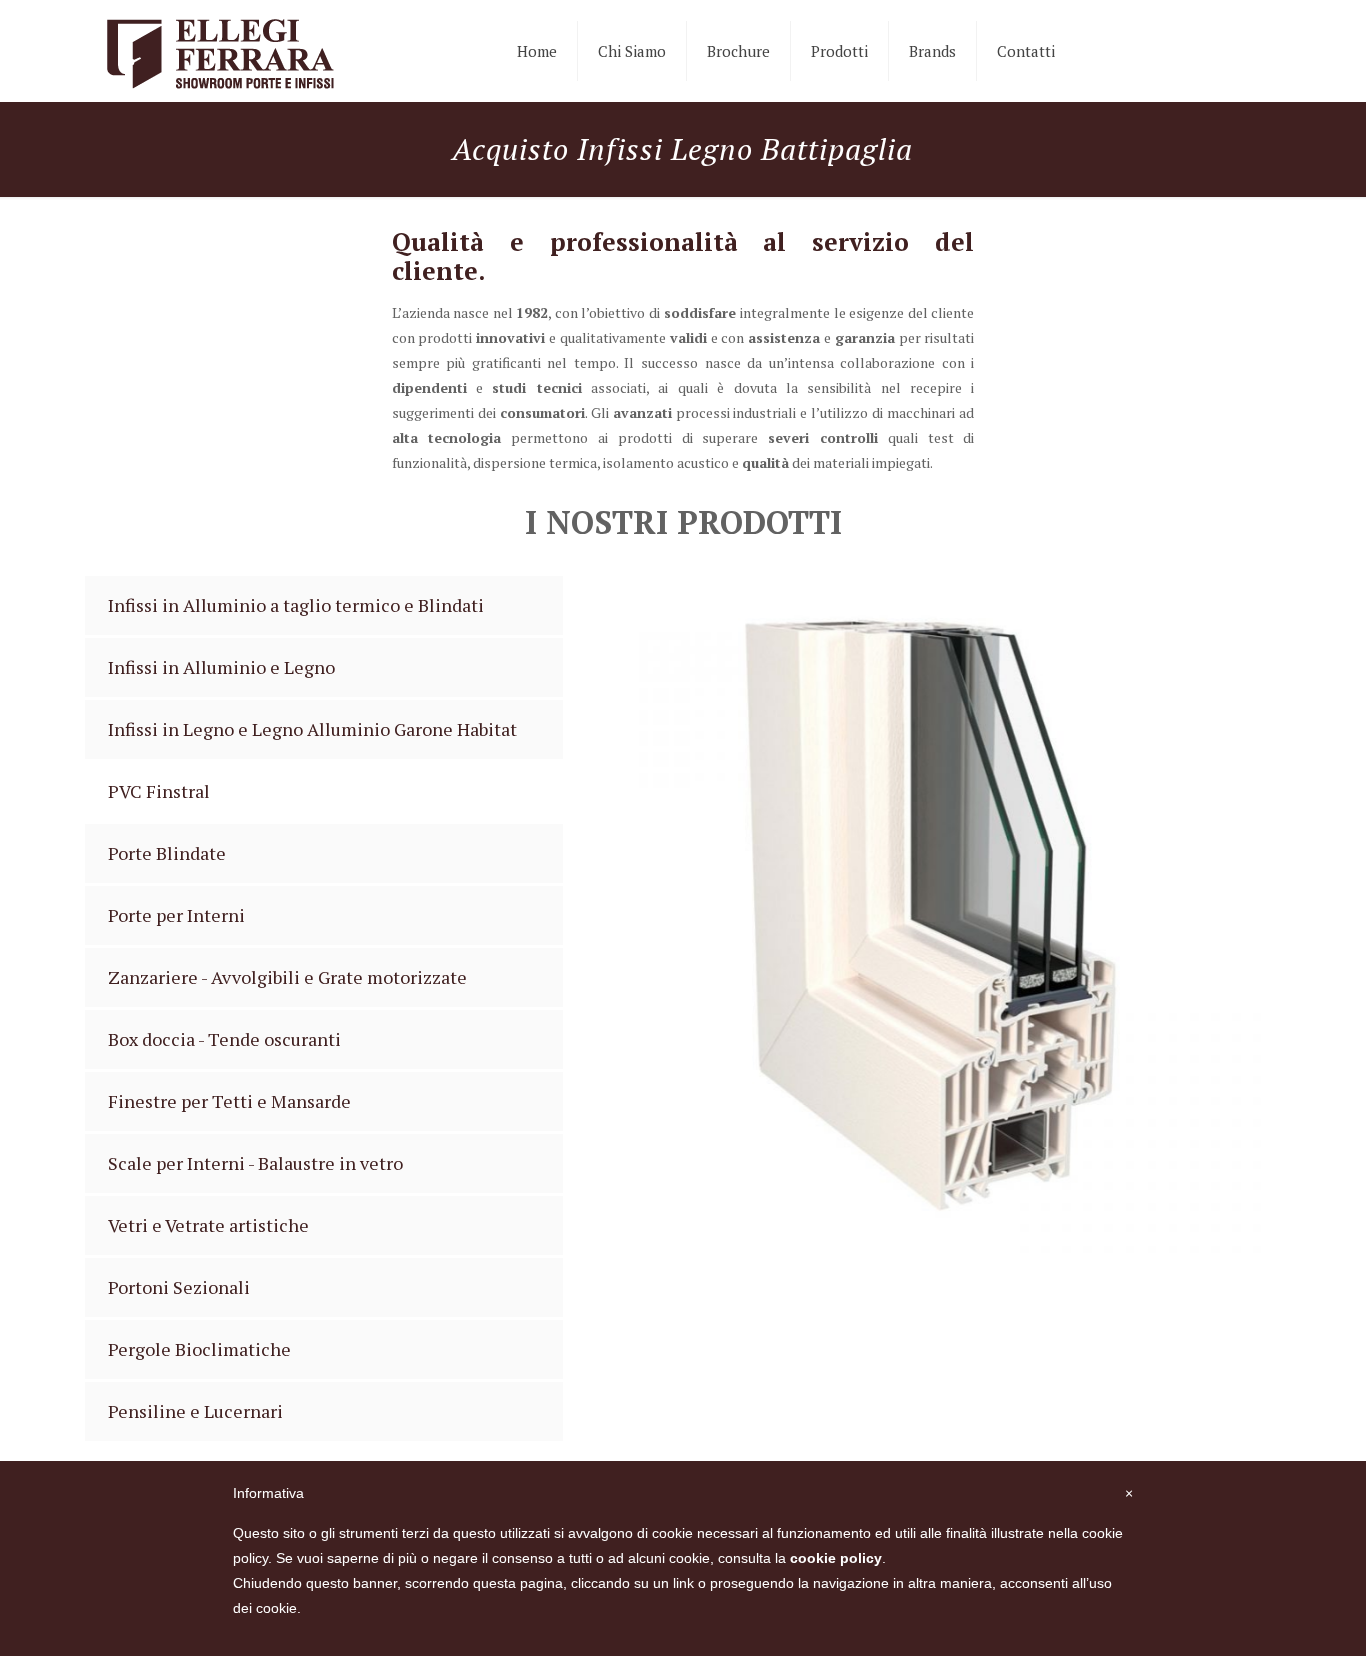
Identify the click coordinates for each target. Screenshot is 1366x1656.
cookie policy (836, 1558)
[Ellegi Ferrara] (220, 51)
